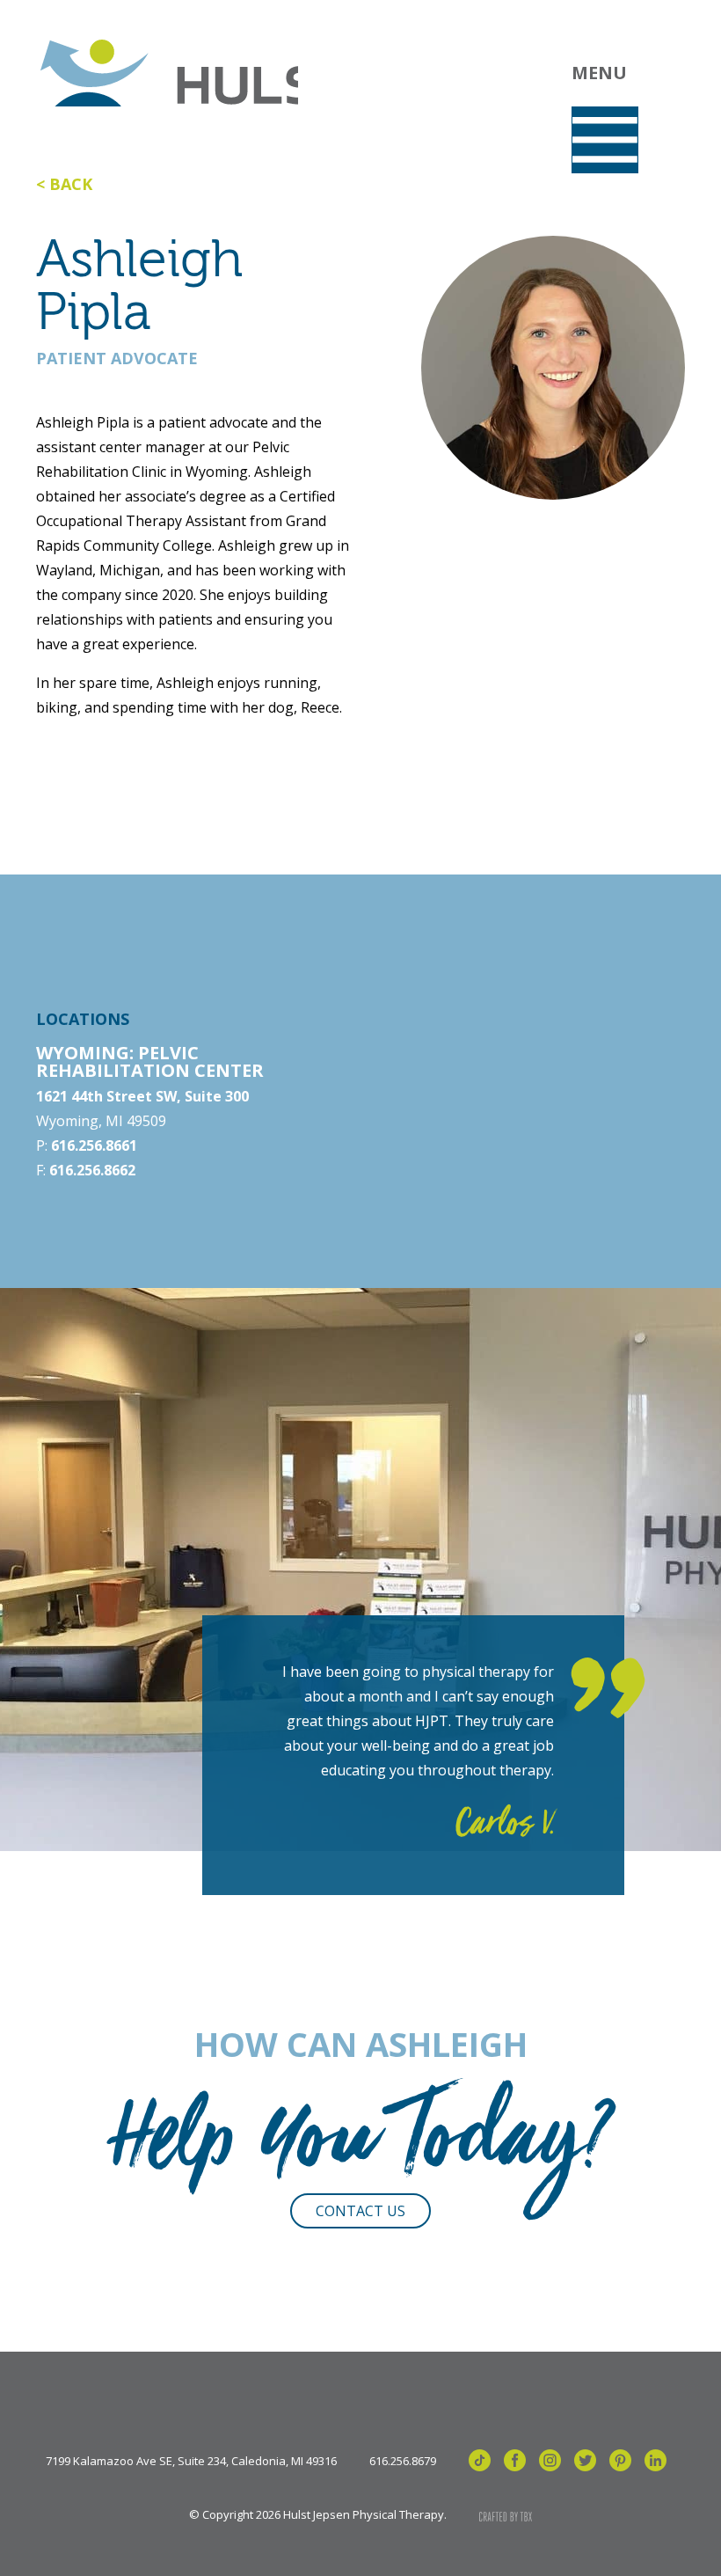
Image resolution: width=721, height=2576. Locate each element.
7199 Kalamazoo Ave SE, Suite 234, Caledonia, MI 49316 (191, 2461)
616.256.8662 (92, 1170)
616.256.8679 (403, 2461)
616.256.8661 (94, 1145)
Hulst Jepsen (167, 73)
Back (71, 184)
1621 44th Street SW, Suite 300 (142, 1096)
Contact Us (360, 2211)
